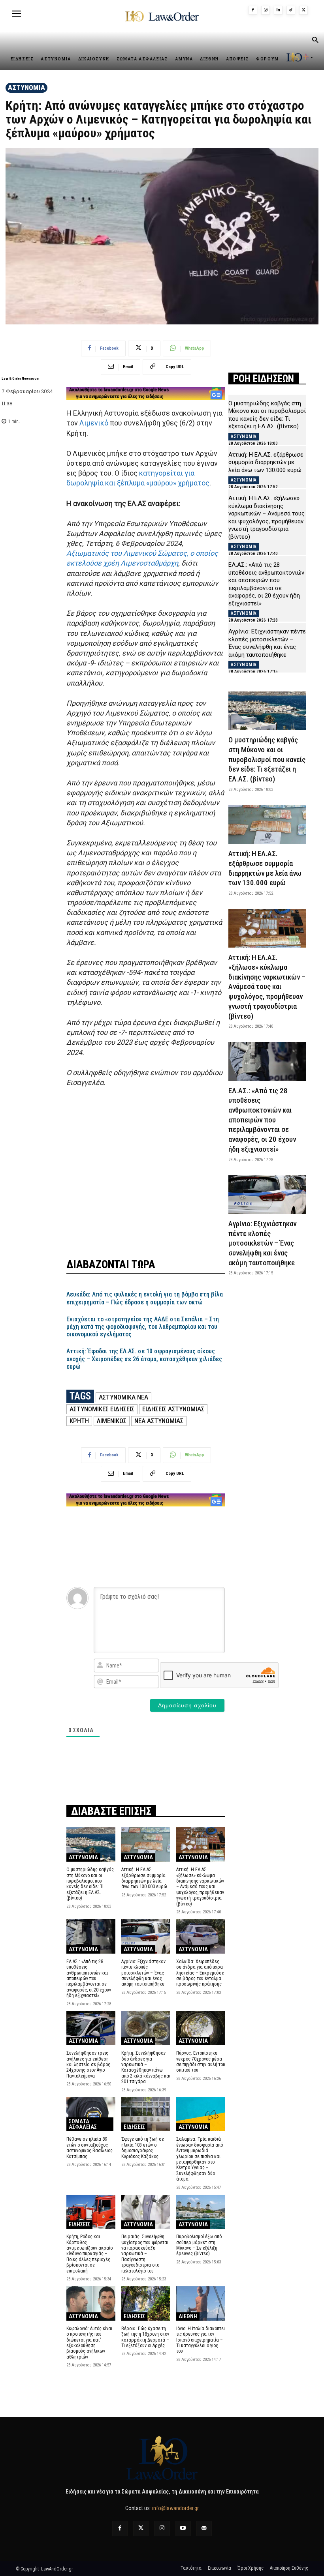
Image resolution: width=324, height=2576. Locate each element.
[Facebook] (253, 10)
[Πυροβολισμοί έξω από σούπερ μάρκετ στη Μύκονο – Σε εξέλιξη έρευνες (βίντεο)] (201, 2212)
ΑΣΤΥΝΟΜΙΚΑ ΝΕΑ (123, 1397)
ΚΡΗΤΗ (79, 1421)
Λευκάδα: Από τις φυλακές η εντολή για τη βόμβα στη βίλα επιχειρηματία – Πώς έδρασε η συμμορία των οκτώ (145, 1298)
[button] (315, 41)
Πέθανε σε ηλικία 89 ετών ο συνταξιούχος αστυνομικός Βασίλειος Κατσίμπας (89, 2148)
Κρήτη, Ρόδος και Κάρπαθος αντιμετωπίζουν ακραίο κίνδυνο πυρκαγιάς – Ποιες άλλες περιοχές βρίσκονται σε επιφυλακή (89, 2254)
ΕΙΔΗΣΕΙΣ (134, 2127)
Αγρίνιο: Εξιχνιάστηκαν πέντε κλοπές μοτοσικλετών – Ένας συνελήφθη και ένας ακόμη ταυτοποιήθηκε (143, 1973)
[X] (303, 10)
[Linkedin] (278, 10)
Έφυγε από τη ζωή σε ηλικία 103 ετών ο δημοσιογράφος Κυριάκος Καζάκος (143, 2148)
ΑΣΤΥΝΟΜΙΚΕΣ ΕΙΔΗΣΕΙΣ (102, 1409)
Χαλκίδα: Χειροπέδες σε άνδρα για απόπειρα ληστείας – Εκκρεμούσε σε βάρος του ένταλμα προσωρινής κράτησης (200, 1973)
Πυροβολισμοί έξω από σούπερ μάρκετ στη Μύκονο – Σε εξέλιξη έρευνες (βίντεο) (199, 2245)
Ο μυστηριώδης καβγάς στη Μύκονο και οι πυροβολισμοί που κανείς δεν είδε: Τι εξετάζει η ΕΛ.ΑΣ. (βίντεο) (90, 1884)
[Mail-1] (204, 2528)
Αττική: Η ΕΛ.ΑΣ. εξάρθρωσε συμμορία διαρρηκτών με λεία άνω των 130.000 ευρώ (144, 1878)
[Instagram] (266, 10)
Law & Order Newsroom (21, 378)
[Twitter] (141, 2528)
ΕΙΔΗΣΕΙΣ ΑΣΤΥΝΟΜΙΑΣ (173, 1409)
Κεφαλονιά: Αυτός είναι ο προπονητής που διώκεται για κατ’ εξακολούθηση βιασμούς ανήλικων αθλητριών (89, 2343)
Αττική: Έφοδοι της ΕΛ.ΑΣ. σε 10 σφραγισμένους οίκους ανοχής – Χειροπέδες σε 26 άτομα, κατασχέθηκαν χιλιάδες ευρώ (144, 1359)
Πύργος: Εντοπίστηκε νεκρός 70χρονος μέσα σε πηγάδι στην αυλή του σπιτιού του (201, 2062)
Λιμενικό (94, 423)
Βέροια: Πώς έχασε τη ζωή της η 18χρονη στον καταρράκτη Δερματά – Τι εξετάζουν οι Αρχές (145, 2337)
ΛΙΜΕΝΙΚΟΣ (112, 1421)
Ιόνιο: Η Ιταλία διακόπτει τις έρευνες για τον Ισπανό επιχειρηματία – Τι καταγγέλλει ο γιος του (201, 2340)
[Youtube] (183, 2528)
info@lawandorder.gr (175, 2508)
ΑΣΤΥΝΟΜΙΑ (26, 87)
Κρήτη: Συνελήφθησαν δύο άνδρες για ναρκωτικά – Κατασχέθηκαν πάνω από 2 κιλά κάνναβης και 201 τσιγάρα (146, 2067)
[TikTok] (291, 10)
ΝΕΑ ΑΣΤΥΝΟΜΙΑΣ (159, 1421)
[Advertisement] (146, 1173)
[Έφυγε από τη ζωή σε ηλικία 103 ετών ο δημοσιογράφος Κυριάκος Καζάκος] (146, 2114)
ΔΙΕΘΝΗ (188, 2316)
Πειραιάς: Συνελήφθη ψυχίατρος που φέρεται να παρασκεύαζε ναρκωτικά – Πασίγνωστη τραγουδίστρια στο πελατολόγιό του (145, 2254)
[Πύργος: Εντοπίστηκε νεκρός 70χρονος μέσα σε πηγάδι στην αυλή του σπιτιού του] (201, 2028)
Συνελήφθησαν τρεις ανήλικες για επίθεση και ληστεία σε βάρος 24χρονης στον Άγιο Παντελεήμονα (88, 2065)
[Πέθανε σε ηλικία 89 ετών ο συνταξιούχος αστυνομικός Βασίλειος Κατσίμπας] (91, 2114)
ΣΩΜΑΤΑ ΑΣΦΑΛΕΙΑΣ (83, 2124)
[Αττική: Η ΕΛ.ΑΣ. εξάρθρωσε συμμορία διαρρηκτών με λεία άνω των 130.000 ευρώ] (146, 1844)
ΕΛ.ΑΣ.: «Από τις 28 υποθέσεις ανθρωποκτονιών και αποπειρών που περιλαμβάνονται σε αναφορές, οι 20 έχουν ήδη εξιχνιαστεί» (89, 1978)
